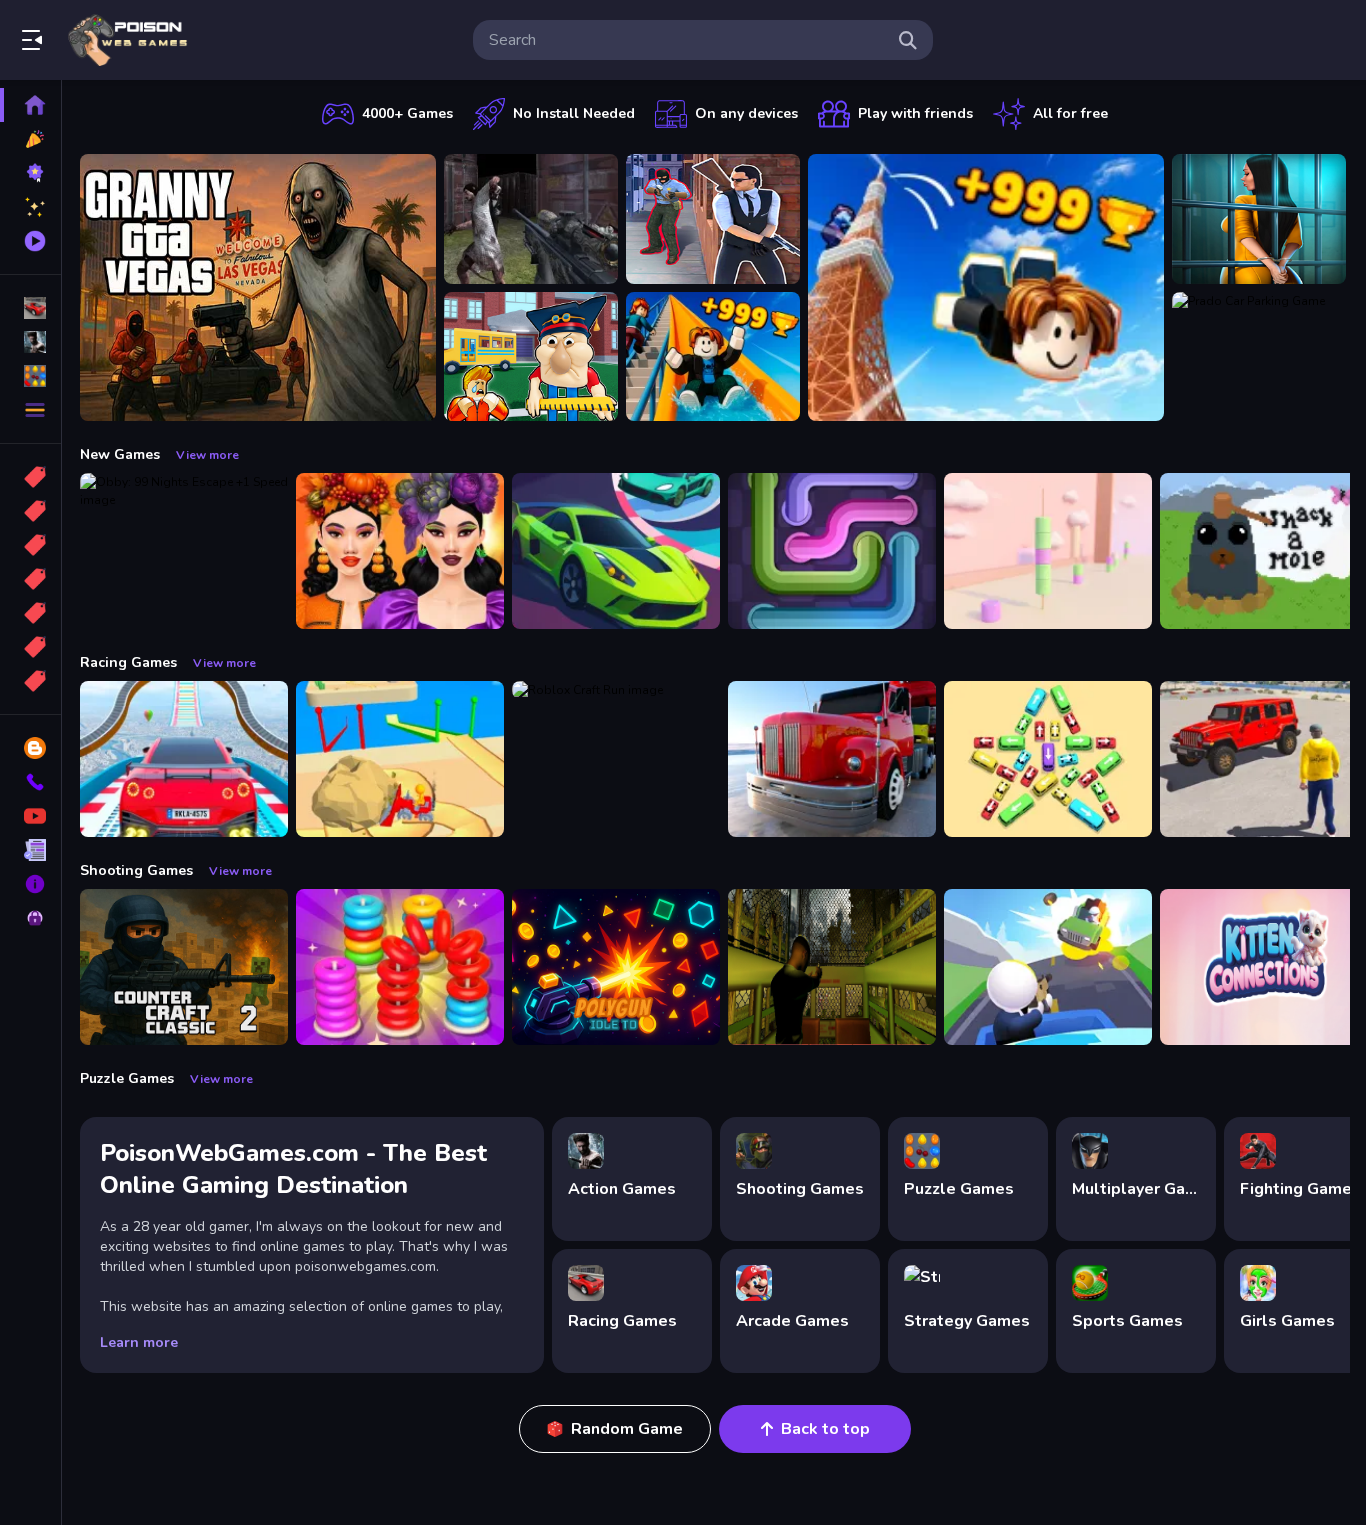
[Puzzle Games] (30, 376)
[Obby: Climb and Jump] (986, 287)
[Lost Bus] (832, 967)
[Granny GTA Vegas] (258, 287)
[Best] (30, 647)
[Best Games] (30, 173)
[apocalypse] (30, 579)
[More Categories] (30, 410)
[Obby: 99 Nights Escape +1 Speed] (184, 551)
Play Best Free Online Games (128, 40)
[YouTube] (30, 816)
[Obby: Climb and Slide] (713, 357)
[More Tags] (30, 681)
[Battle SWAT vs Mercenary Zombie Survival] (531, 219)
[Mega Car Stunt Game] (184, 759)
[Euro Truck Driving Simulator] (832, 759)
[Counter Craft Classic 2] (184, 967)
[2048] (30, 613)
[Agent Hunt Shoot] (713, 219)
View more (207, 455)
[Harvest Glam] (400, 551)
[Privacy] (30, 918)
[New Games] (30, 139)
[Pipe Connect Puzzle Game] (832, 551)
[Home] (30, 105)
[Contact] (30, 782)
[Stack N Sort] (400, 967)
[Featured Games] (30, 207)
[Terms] (30, 850)
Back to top (825, 1429)
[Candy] (30, 477)
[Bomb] (30, 545)
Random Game (627, 1429)
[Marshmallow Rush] (1048, 551)
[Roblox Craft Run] (616, 759)
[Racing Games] (30, 308)
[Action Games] (30, 342)
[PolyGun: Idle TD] (616, 967)
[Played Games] (30, 241)
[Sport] (30, 511)
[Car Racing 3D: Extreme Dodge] (616, 551)
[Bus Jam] (1048, 759)
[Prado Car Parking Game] (1259, 357)
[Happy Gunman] (1048, 967)
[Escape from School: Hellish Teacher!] (531, 357)
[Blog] (30, 748)
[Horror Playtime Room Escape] (1259, 219)
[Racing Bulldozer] (400, 759)
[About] (30, 884)
